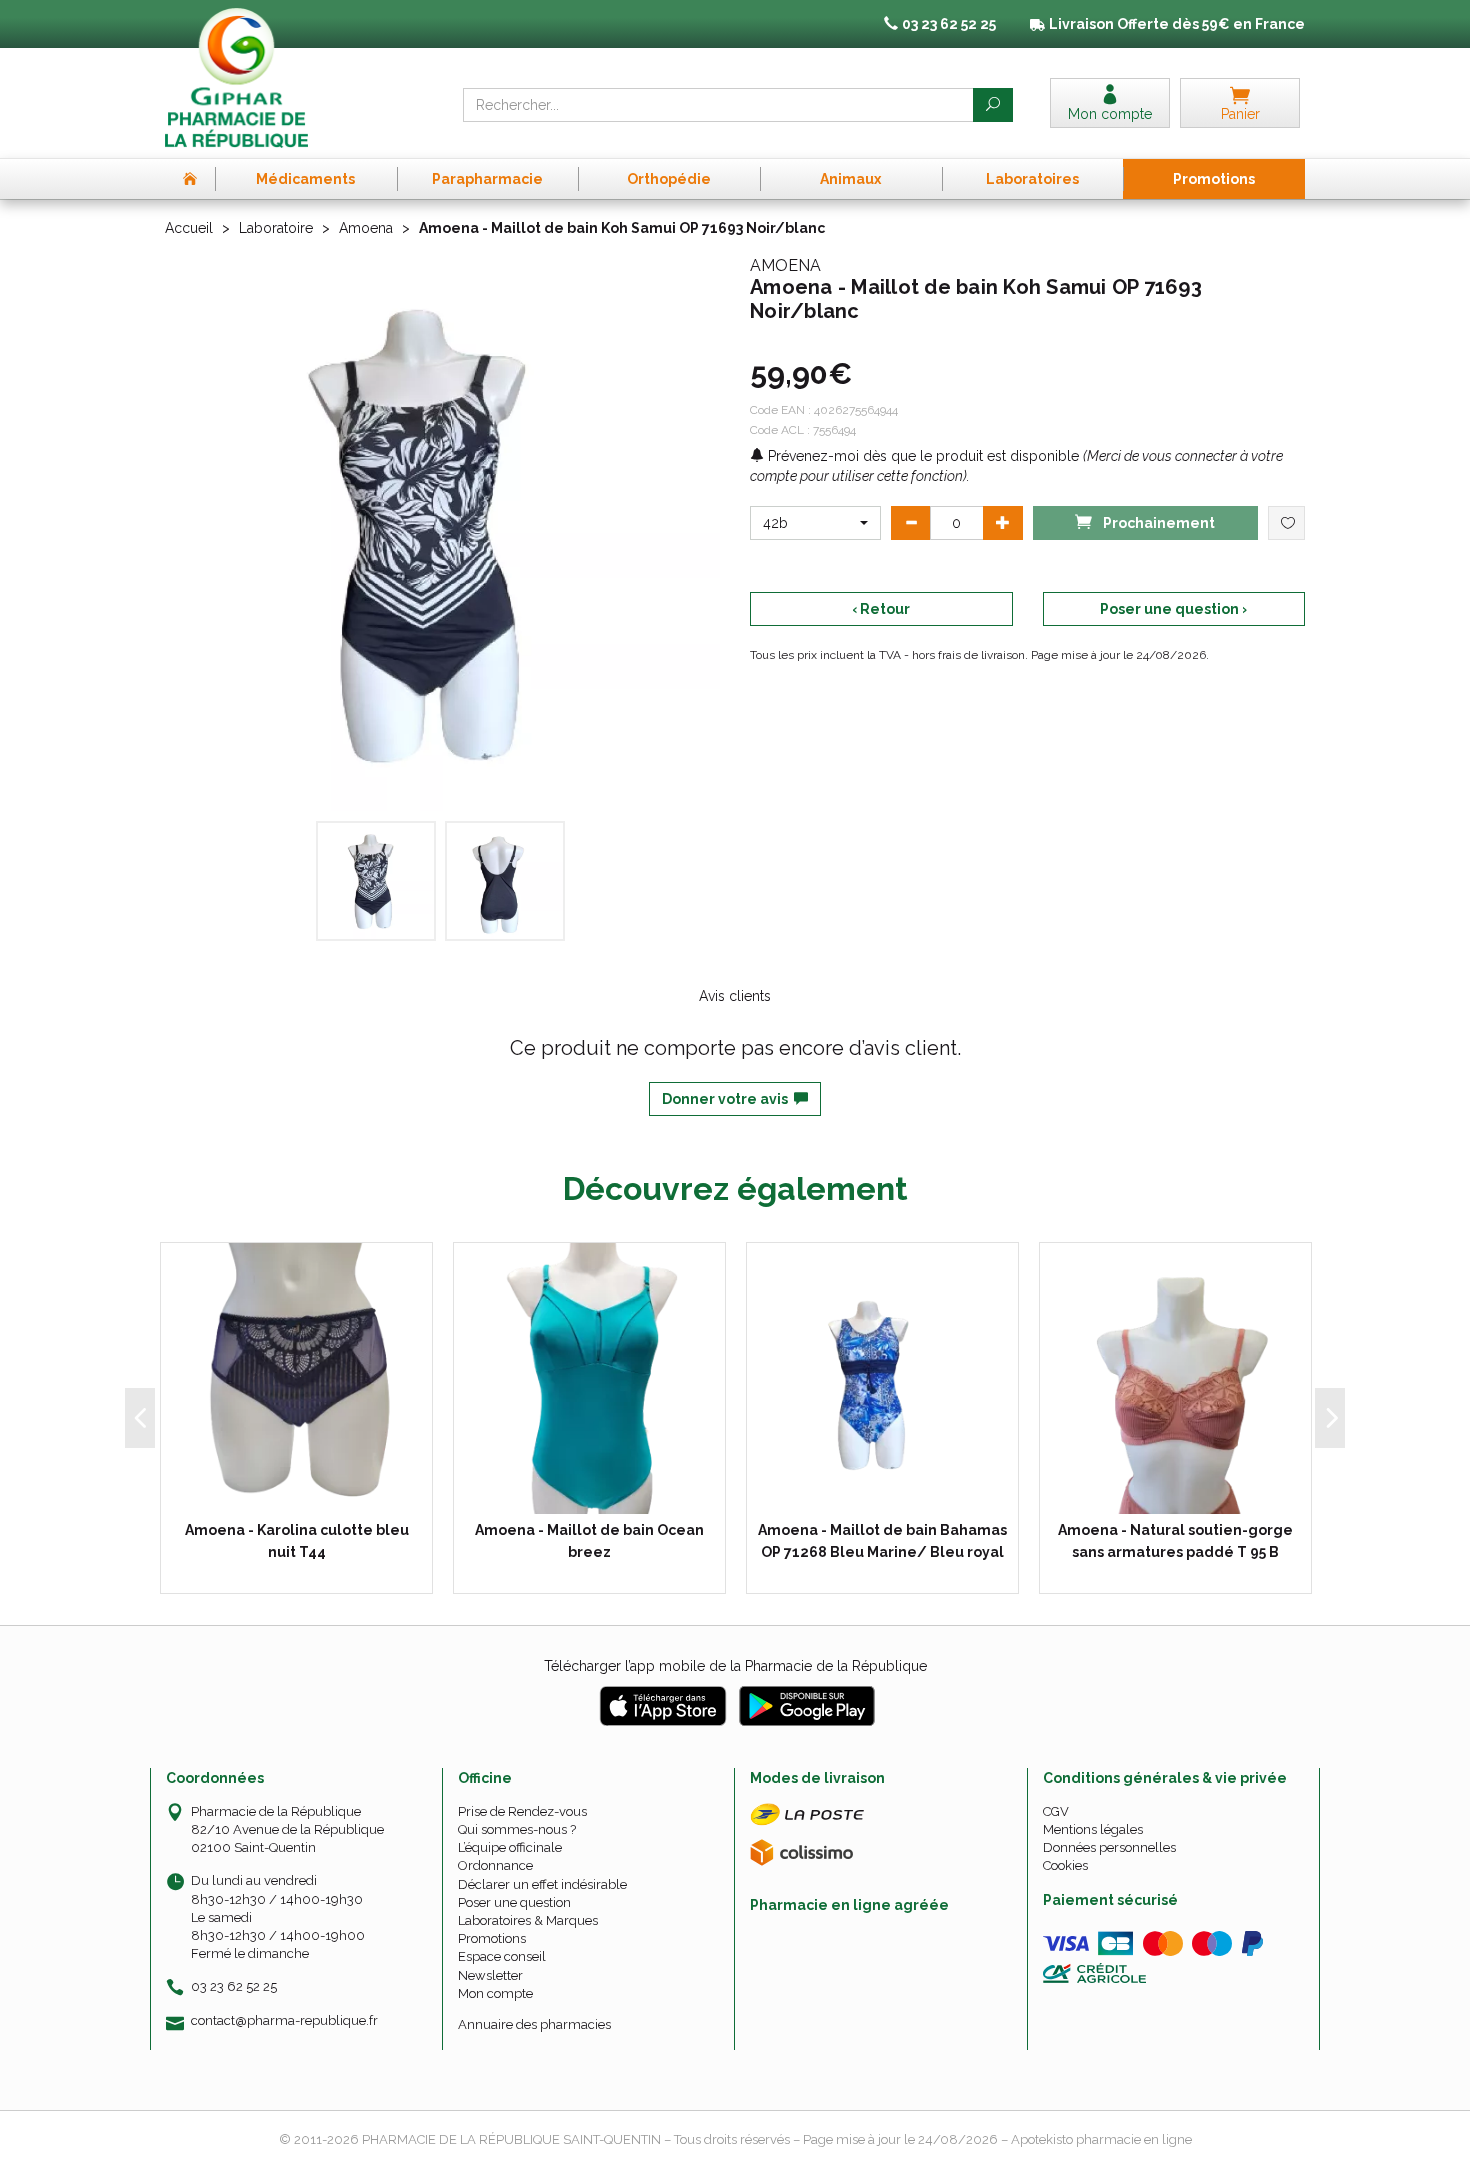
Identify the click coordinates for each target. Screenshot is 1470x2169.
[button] (815, 523)
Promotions (492, 1938)
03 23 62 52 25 (234, 1986)
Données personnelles (1109, 1847)
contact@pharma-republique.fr (284, 2021)
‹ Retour (881, 609)
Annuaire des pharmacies (534, 2024)
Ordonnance (495, 1865)
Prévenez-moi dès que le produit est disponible (921, 456)
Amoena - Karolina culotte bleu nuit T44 (297, 1541)
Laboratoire (276, 228)
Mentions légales (1093, 1829)
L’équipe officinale (510, 1847)
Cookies (1065, 1865)
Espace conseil (502, 1956)
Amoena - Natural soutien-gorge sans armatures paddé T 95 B (1175, 1541)
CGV (1056, 1811)
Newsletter (490, 1975)
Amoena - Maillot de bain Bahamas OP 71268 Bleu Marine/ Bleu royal (882, 1541)
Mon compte (495, 1993)
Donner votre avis (728, 1099)
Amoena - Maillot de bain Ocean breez (589, 1541)
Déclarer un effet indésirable (542, 1884)
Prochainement (1157, 523)
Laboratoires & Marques (528, 1920)
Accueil (189, 228)
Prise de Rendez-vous (522, 1811)
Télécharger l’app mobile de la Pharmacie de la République (735, 1666)
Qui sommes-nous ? (517, 1829)
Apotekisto (1101, 2139)
